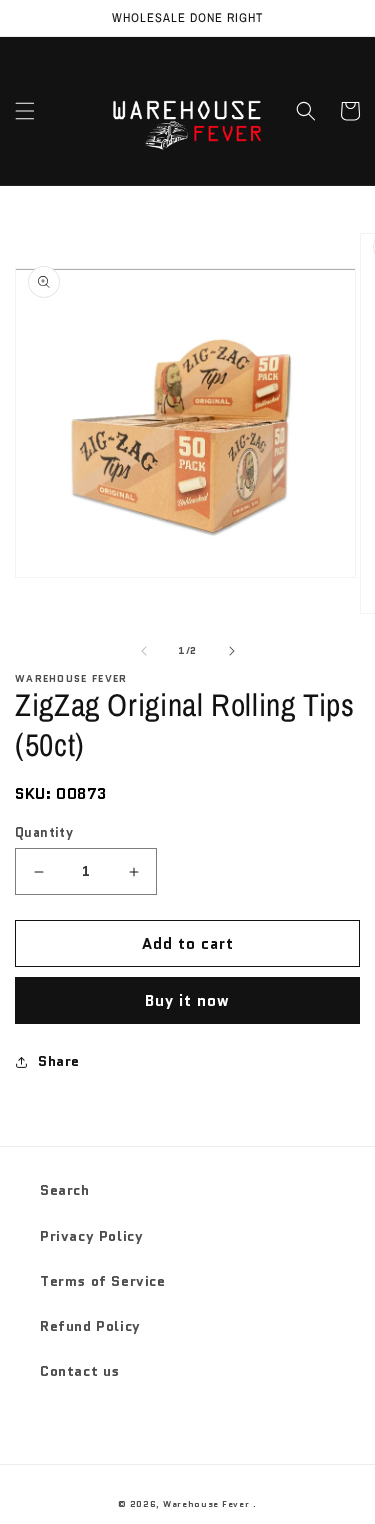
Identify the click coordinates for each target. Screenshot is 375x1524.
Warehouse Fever (206, 1504)
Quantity (44, 832)
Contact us (80, 1371)
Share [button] (59, 1061)
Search (65, 1190)
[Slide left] (144, 651)
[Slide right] (232, 651)
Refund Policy (90, 1326)
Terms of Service (103, 1281)
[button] (25, 111)
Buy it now (187, 1001)
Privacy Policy (91, 1236)
